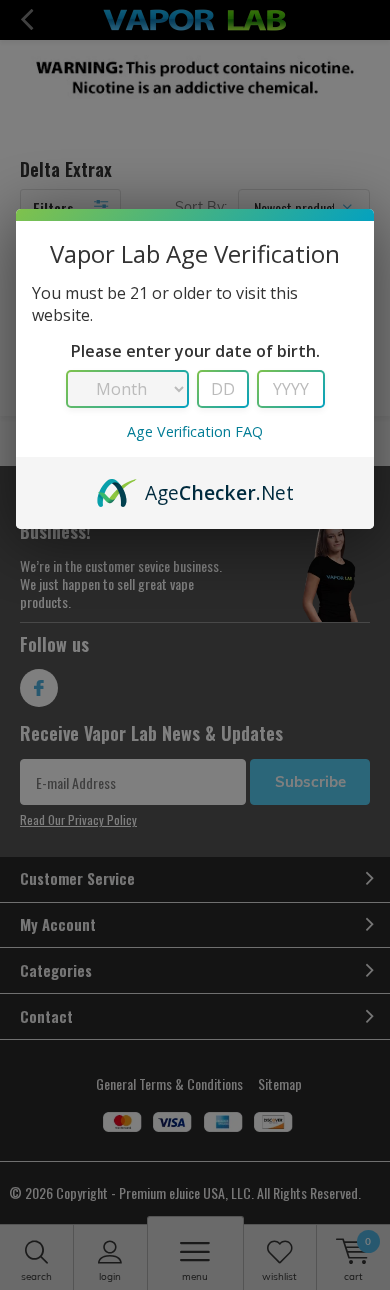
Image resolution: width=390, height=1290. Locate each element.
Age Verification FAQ (195, 431)
